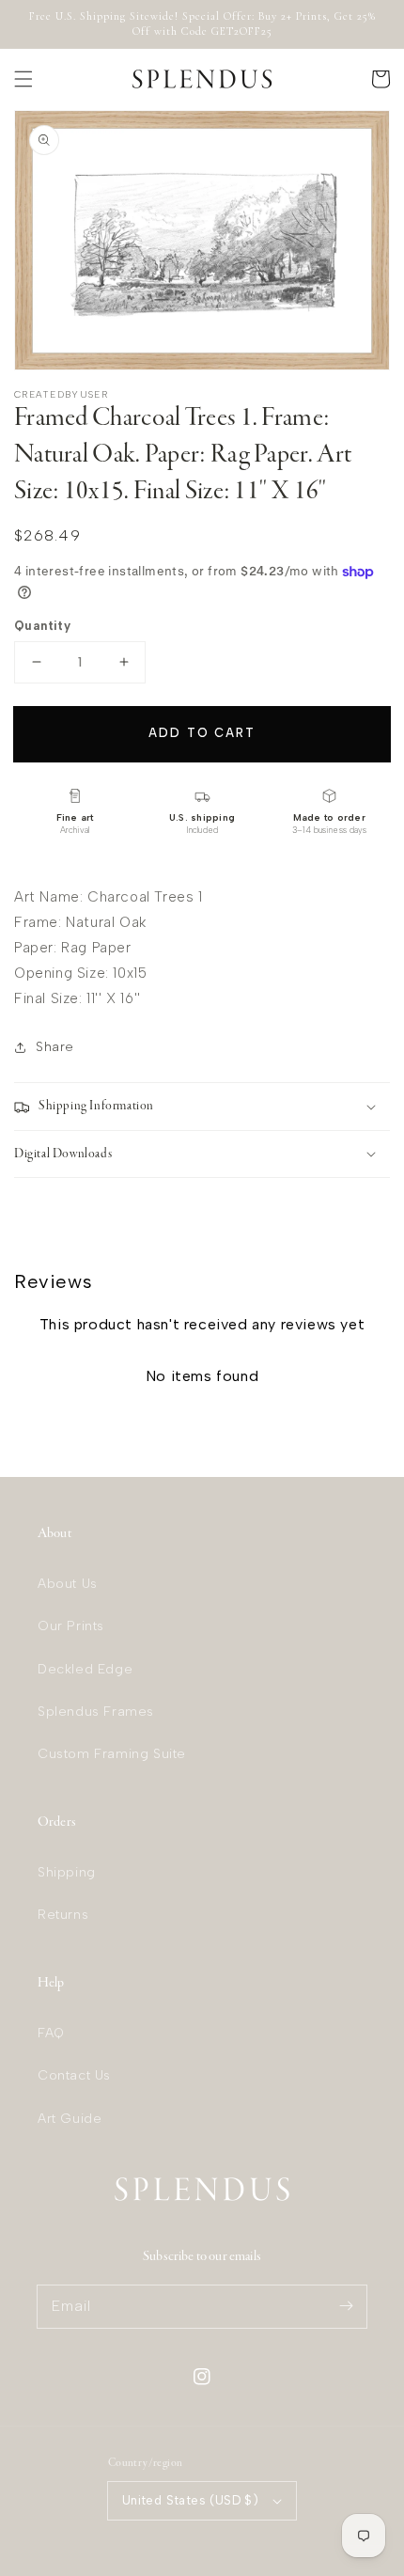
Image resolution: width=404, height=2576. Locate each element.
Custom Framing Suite (112, 1754)
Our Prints (71, 1626)
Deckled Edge (85, 1669)
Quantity (42, 626)
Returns (63, 1915)
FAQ (51, 2033)
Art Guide (70, 2119)
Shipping (67, 1872)
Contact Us (74, 2075)
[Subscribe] (346, 2306)
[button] (23, 79)
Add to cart (202, 733)
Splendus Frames (96, 1712)
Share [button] (55, 1047)
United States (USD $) (190, 2500)
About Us (68, 1584)
